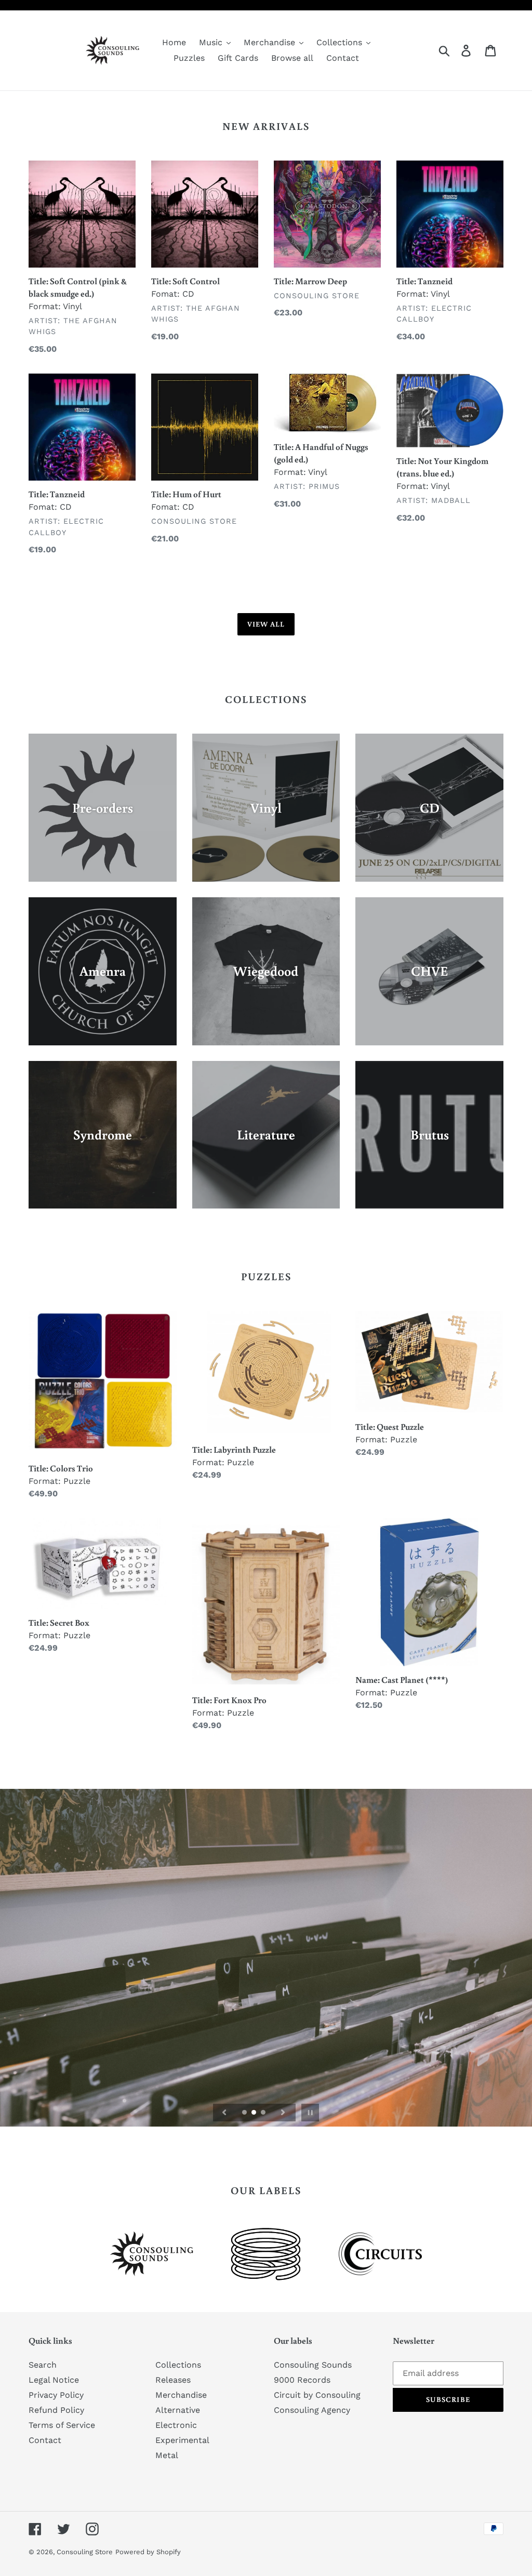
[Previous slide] (224, 2113)
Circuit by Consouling (317, 2395)
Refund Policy (56, 2410)
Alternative (178, 2410)
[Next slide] (283, 2113)
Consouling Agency (312, 2410)
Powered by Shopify (148, 2552)
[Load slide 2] (255, 2113)
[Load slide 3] (264, 2113)
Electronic (176, 2425)
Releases (173, 2380)
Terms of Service (62, 2425)
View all (266, 624)
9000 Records (302, 2380)
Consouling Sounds (313, 2365)
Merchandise (181, 2395)
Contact (45, 2440)
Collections (178, 2365)
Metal (167, 2455)
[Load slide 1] (245, 2113)
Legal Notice (54, 2380)
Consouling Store (85, 2552)
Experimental (182, 2440)
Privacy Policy (56, 2395)
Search (43, 2365)
